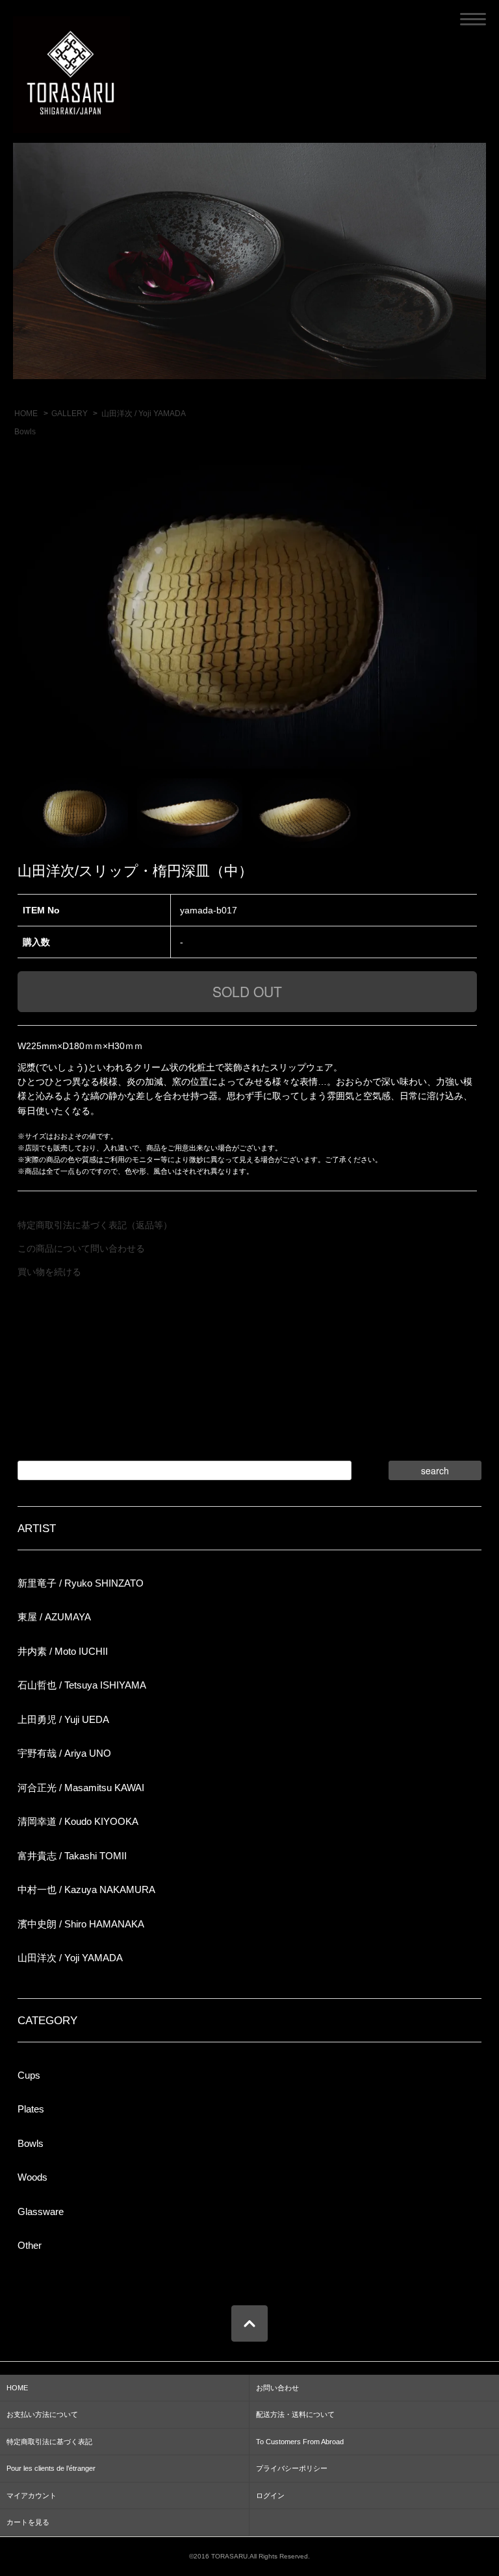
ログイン (270, 2495)
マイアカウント (32, 2495)
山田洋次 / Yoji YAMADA (144, 414)
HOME (26, 414)
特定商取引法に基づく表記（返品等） (95, 1225)
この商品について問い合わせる (81, 1248)
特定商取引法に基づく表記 (49, 2442)
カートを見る (28, 2522)
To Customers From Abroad (300, 2442)
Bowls (25, 432)
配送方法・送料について (295, 2414)
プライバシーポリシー (292, 2468)
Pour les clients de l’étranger (51, 2468)
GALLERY (70, 414)
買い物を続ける (49, 1272)
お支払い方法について (42, 2414)
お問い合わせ (277, 2388)
